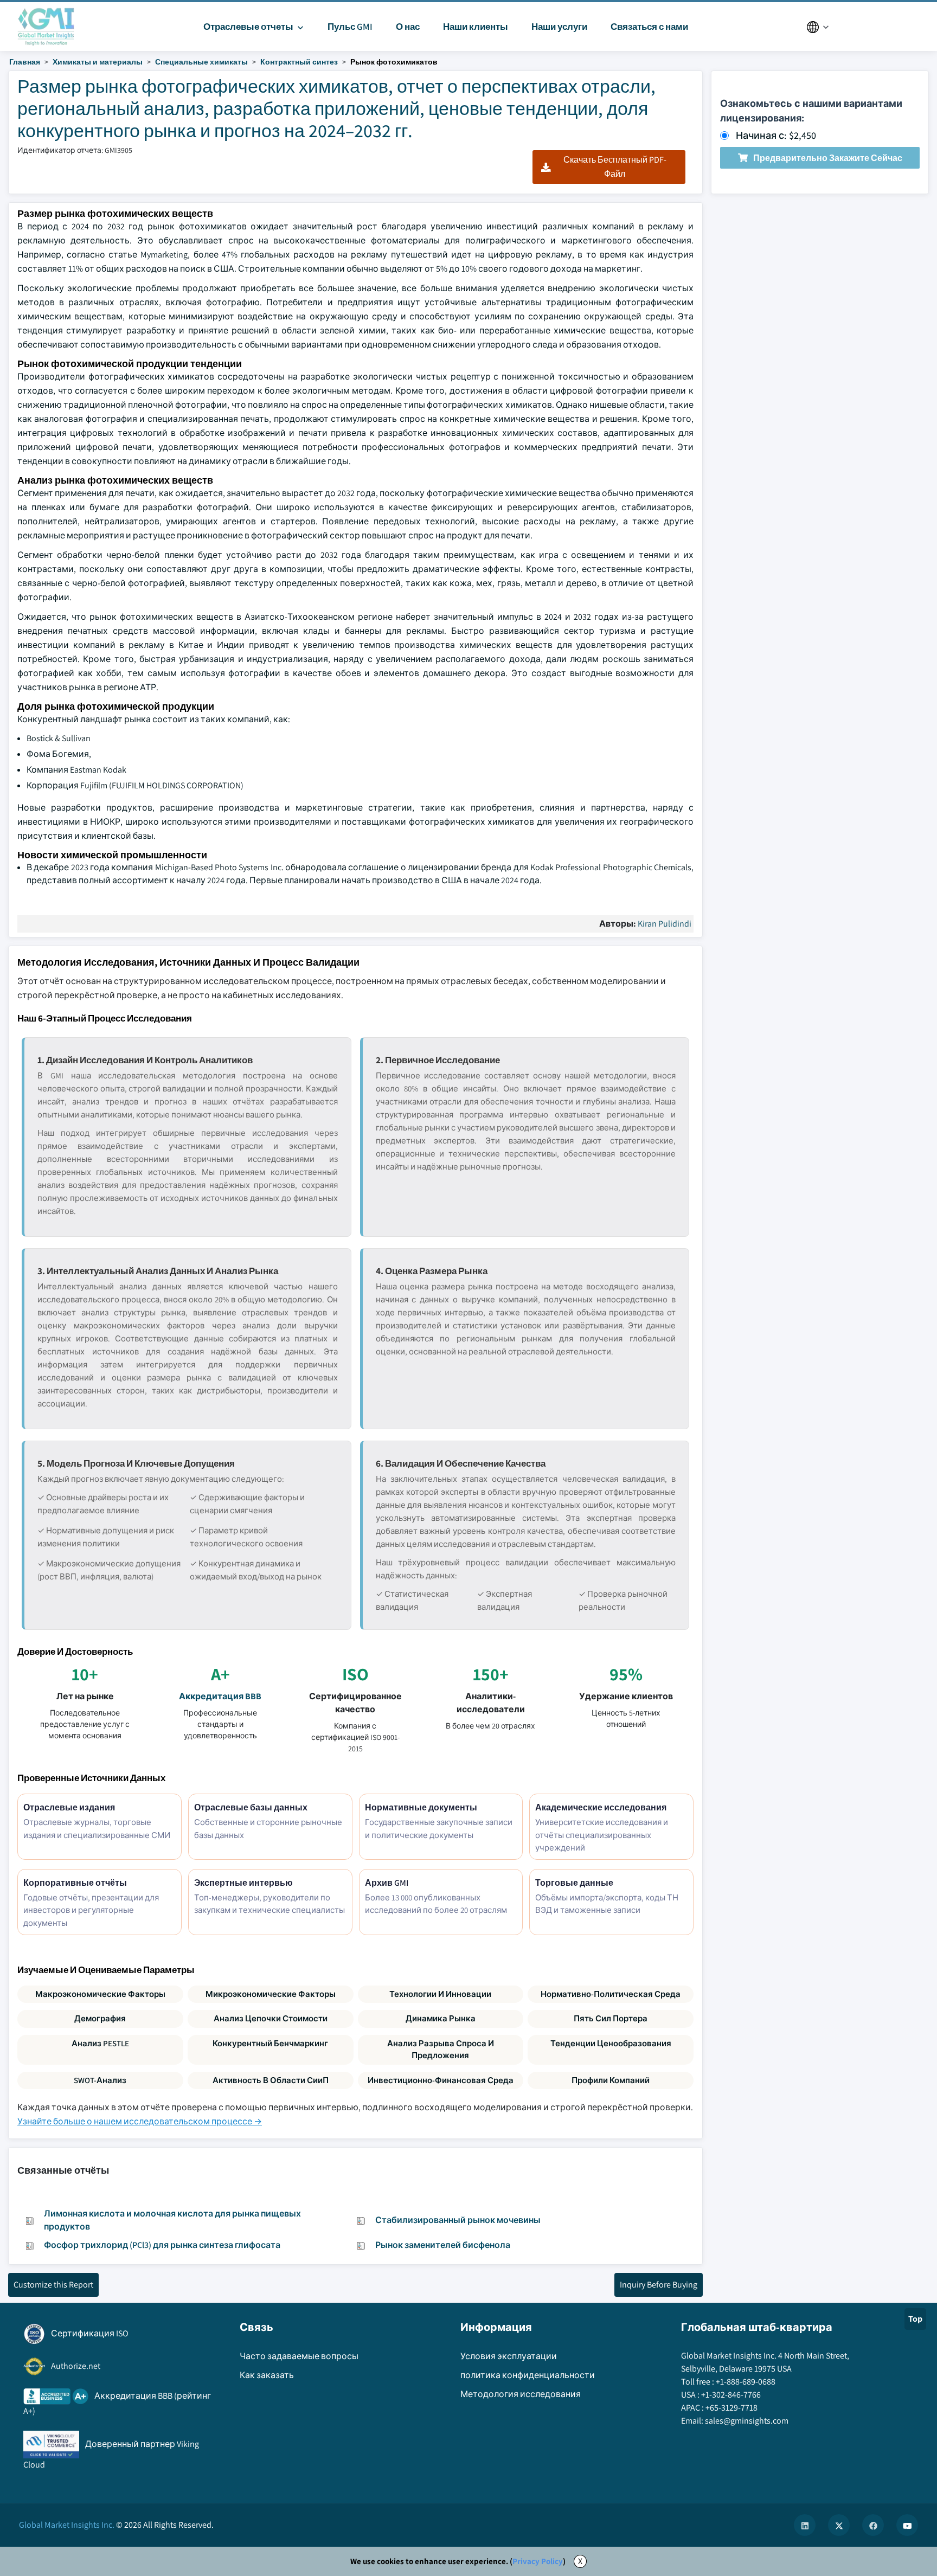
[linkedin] (805, 2525)
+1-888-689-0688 (746, 2382)
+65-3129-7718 (731, 2408)
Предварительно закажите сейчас (828, 158)
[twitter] (839, 2525)
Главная (25, 62)
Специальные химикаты (201, 62)
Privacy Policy (538, 2561)
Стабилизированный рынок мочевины (458, 2220)
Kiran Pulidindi (665, 924)
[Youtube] (907, 2525)
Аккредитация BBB (220, 1696)
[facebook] (873, 2525)
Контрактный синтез (299, 62)
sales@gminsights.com (747, 2421)
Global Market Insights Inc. (67, 2525)
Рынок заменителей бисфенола (443, 2245)
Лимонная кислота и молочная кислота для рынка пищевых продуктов (172, 2220)
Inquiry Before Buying (659, 2285)
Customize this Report (53, 2285)
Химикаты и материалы (98, 62)
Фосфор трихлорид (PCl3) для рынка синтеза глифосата (162, 2245)
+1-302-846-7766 (731, 2395)
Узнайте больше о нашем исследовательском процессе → (140, 2121)
